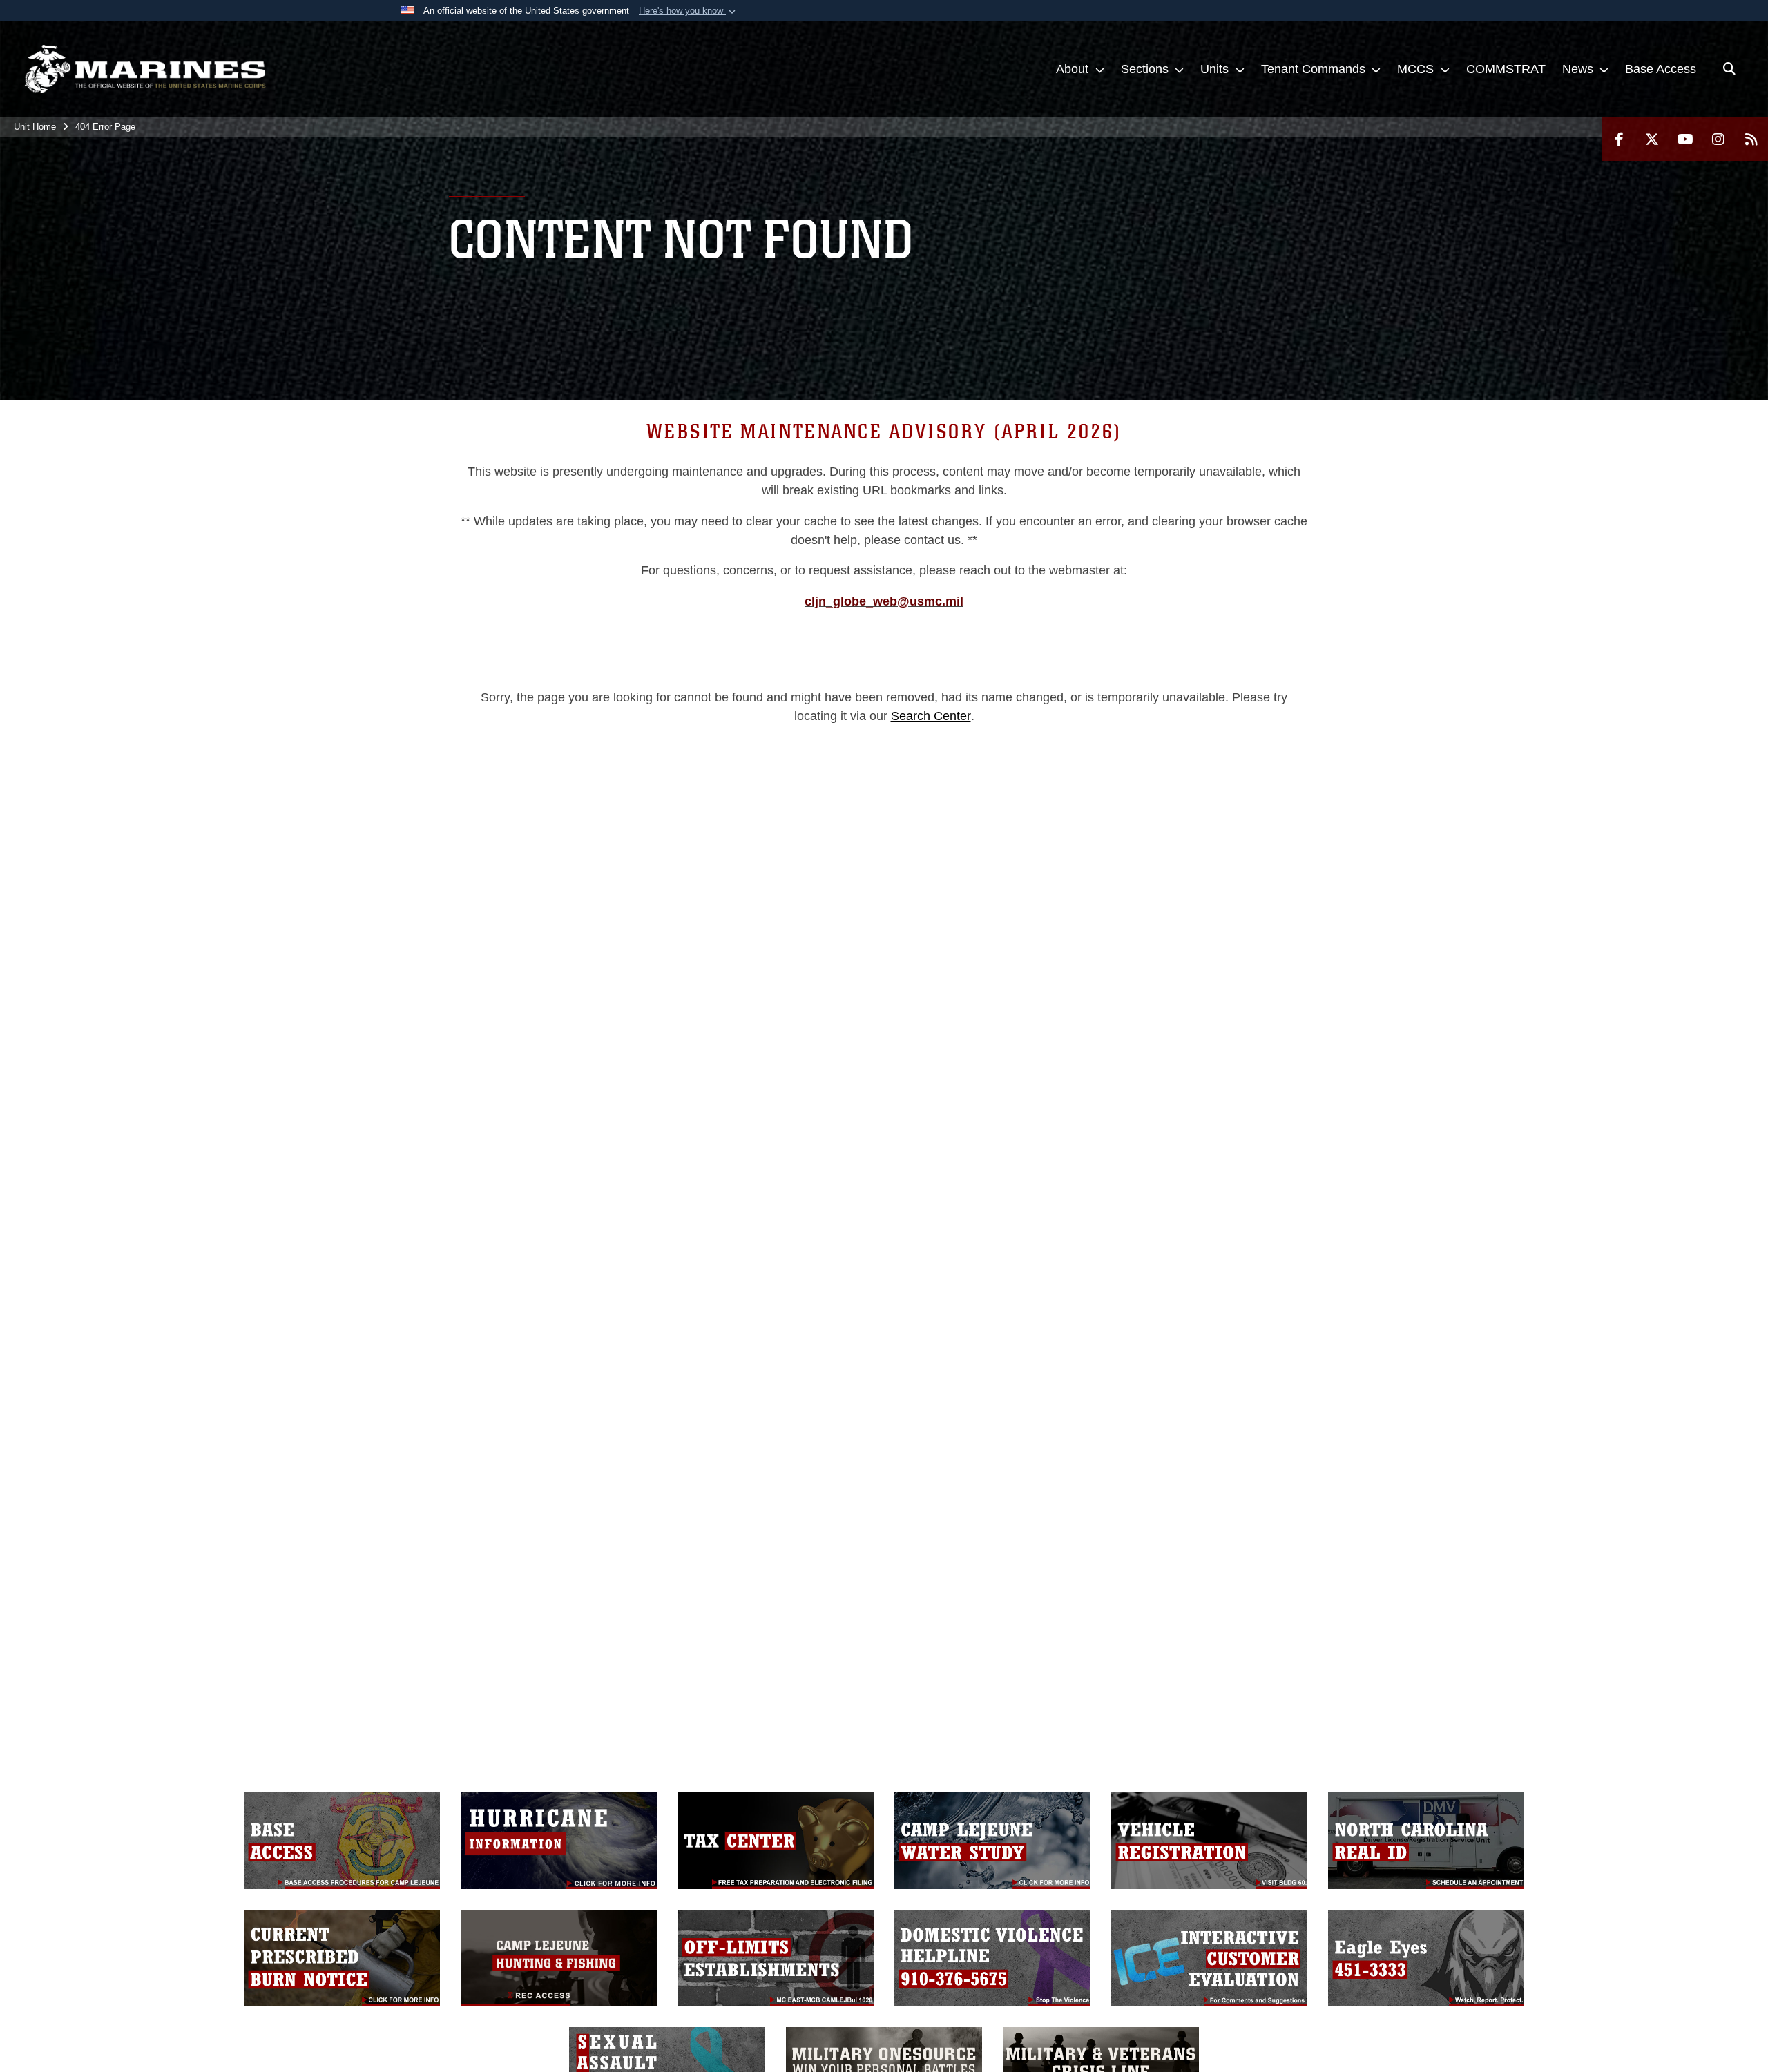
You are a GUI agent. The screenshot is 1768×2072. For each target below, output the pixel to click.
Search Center (931, 716)
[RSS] (1751, 139)
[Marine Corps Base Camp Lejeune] (145, 69)
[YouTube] (1685, 139)
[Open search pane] (1729, 69)
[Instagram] (1718, 139)
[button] (689, 11)
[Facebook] (1619, 139)
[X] (1652, 139)
